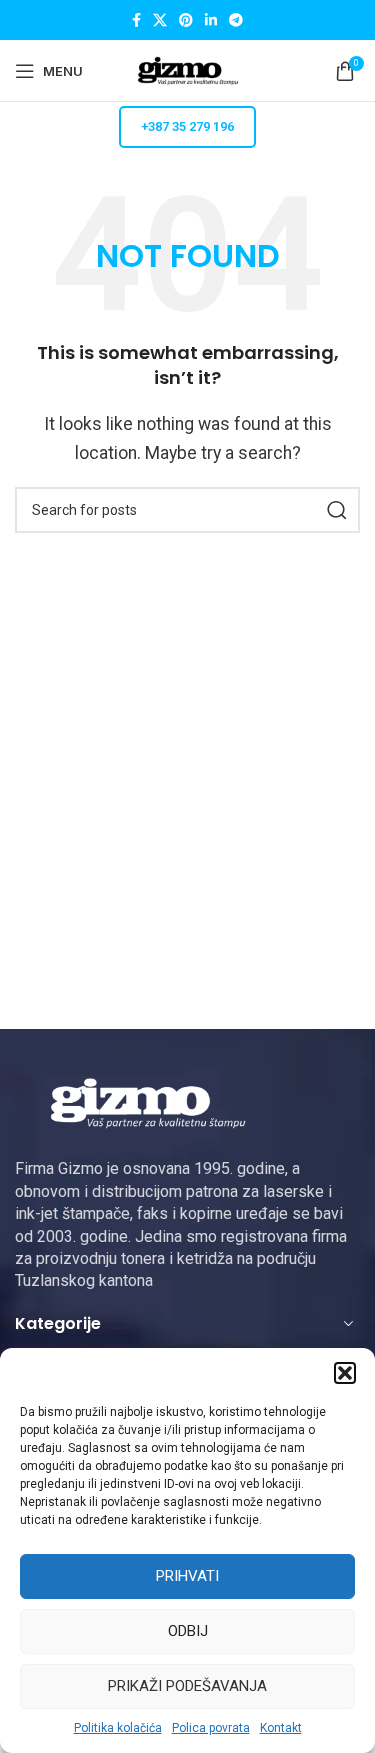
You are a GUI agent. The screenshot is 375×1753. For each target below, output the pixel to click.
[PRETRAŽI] (337, 510)
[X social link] (160, 20)
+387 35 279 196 (187, 126)
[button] (345, 1373)
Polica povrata (211, 1728)
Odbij (188, 1631)
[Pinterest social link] (186, 20)
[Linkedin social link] (211, 20)
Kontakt (281, 1728)
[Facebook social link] (136, 20)
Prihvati (187, 1576)
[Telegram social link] (236, 20)
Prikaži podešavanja (187, 1686)
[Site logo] (188, 69)
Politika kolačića (118, 1728)
